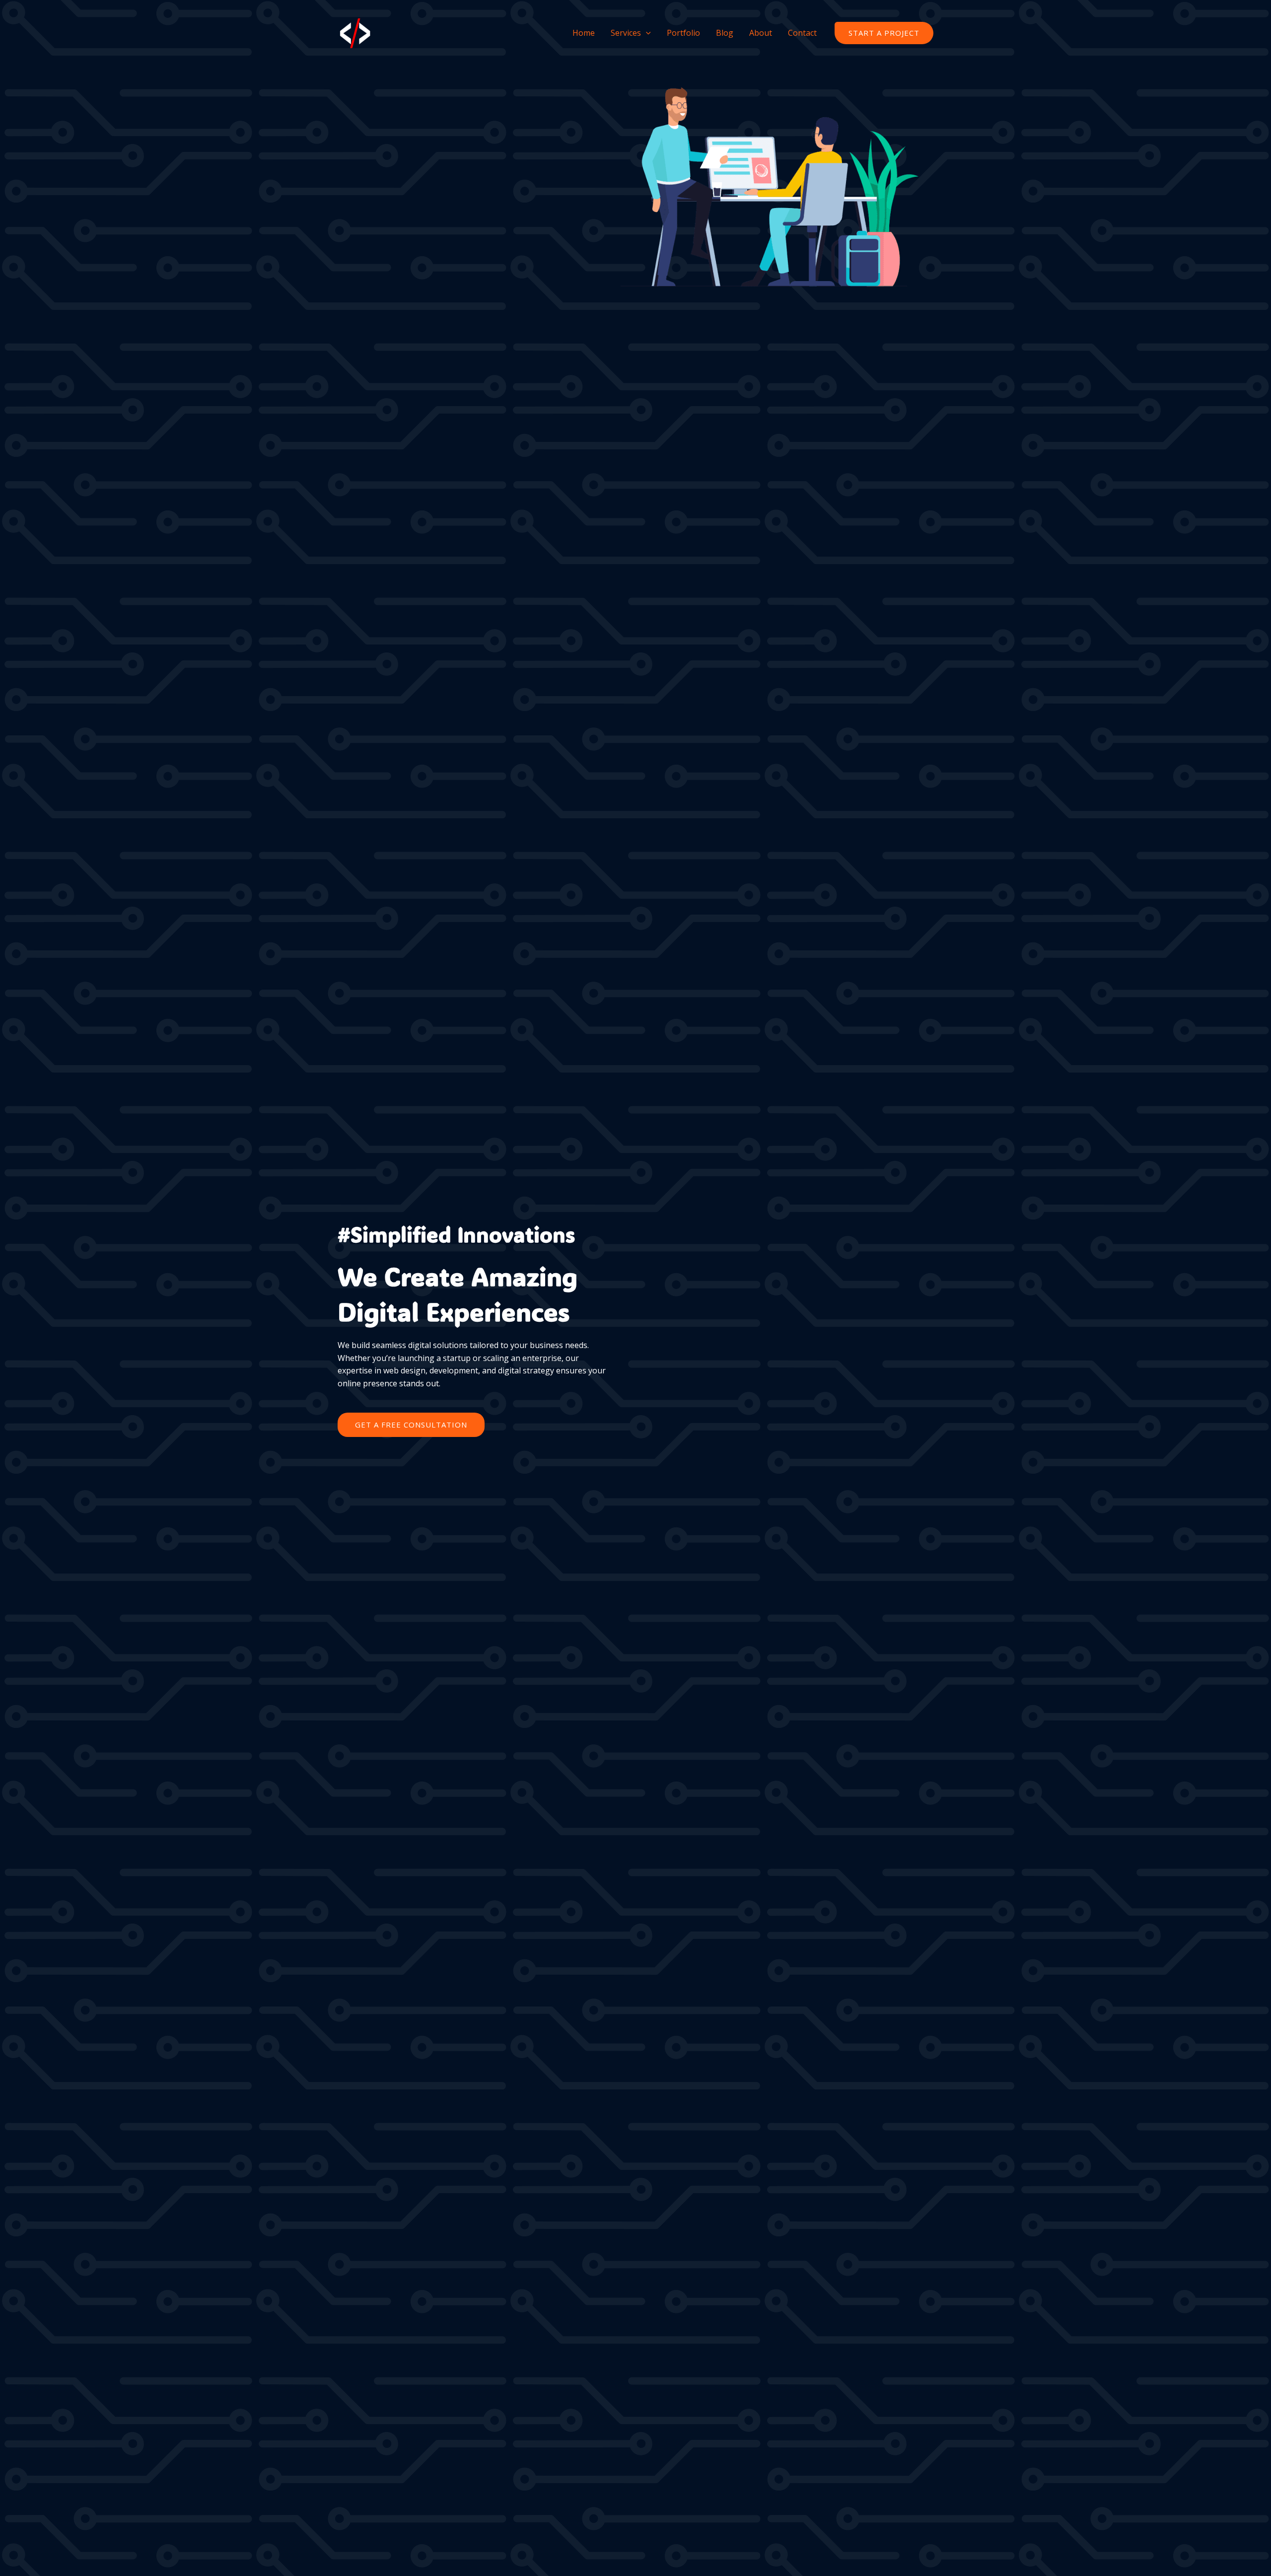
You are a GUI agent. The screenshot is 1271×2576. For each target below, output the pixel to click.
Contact (802, 33)
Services (626, 33)
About (761, 33)
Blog (725, 33)
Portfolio (683, 33)
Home (584, 33)
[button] (884, 33)
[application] (646, 33)
